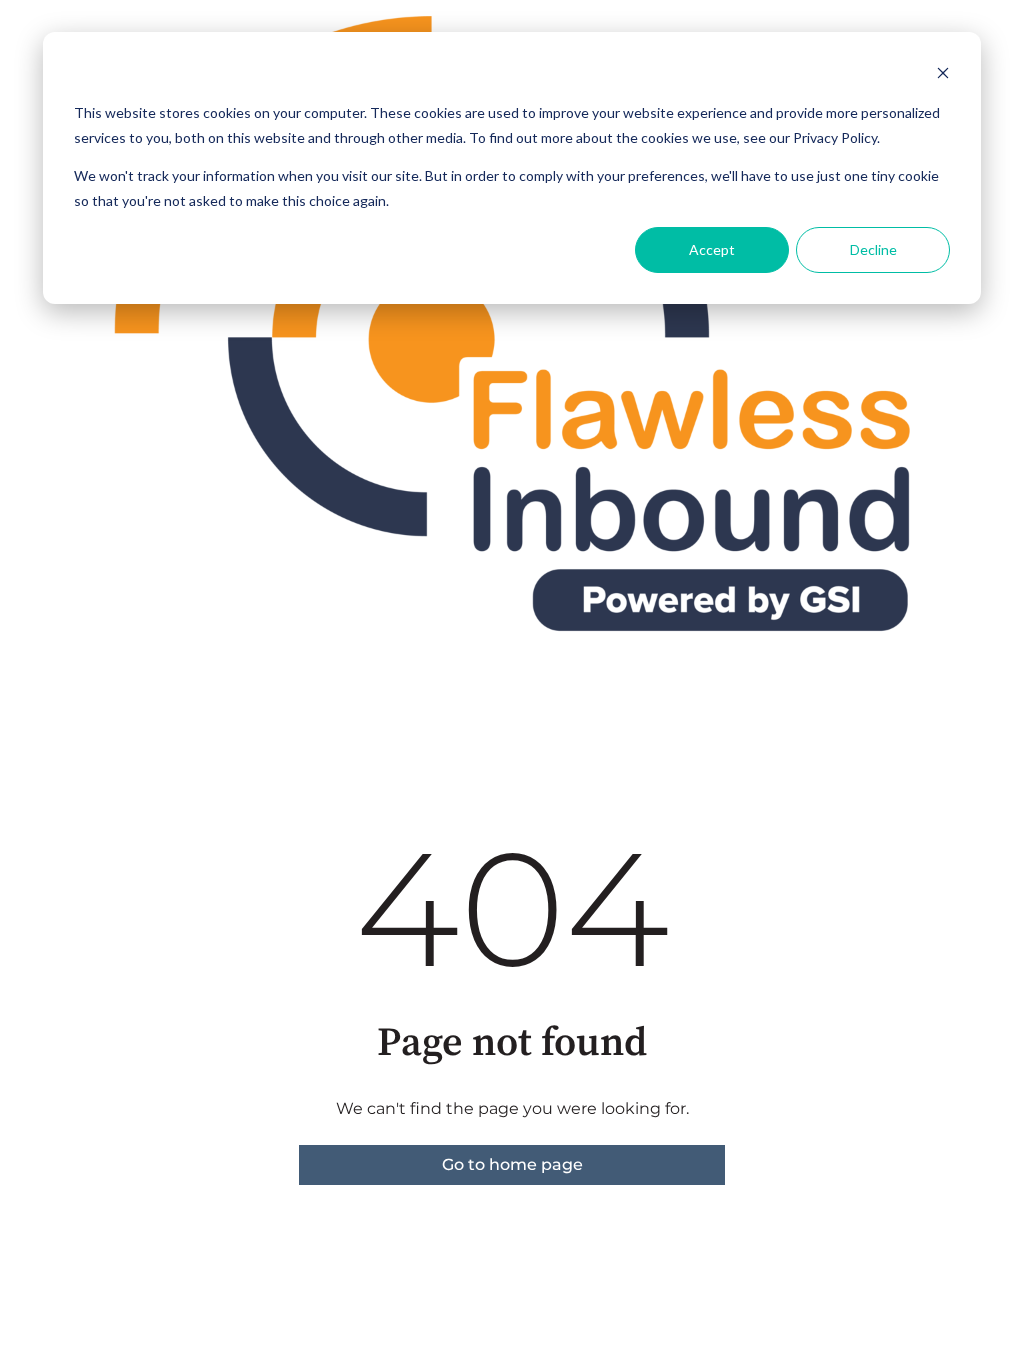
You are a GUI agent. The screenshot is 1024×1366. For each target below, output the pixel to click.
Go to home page (512, 1164)
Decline (873, 249)
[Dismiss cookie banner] (943, 75)
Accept (712, 249)
